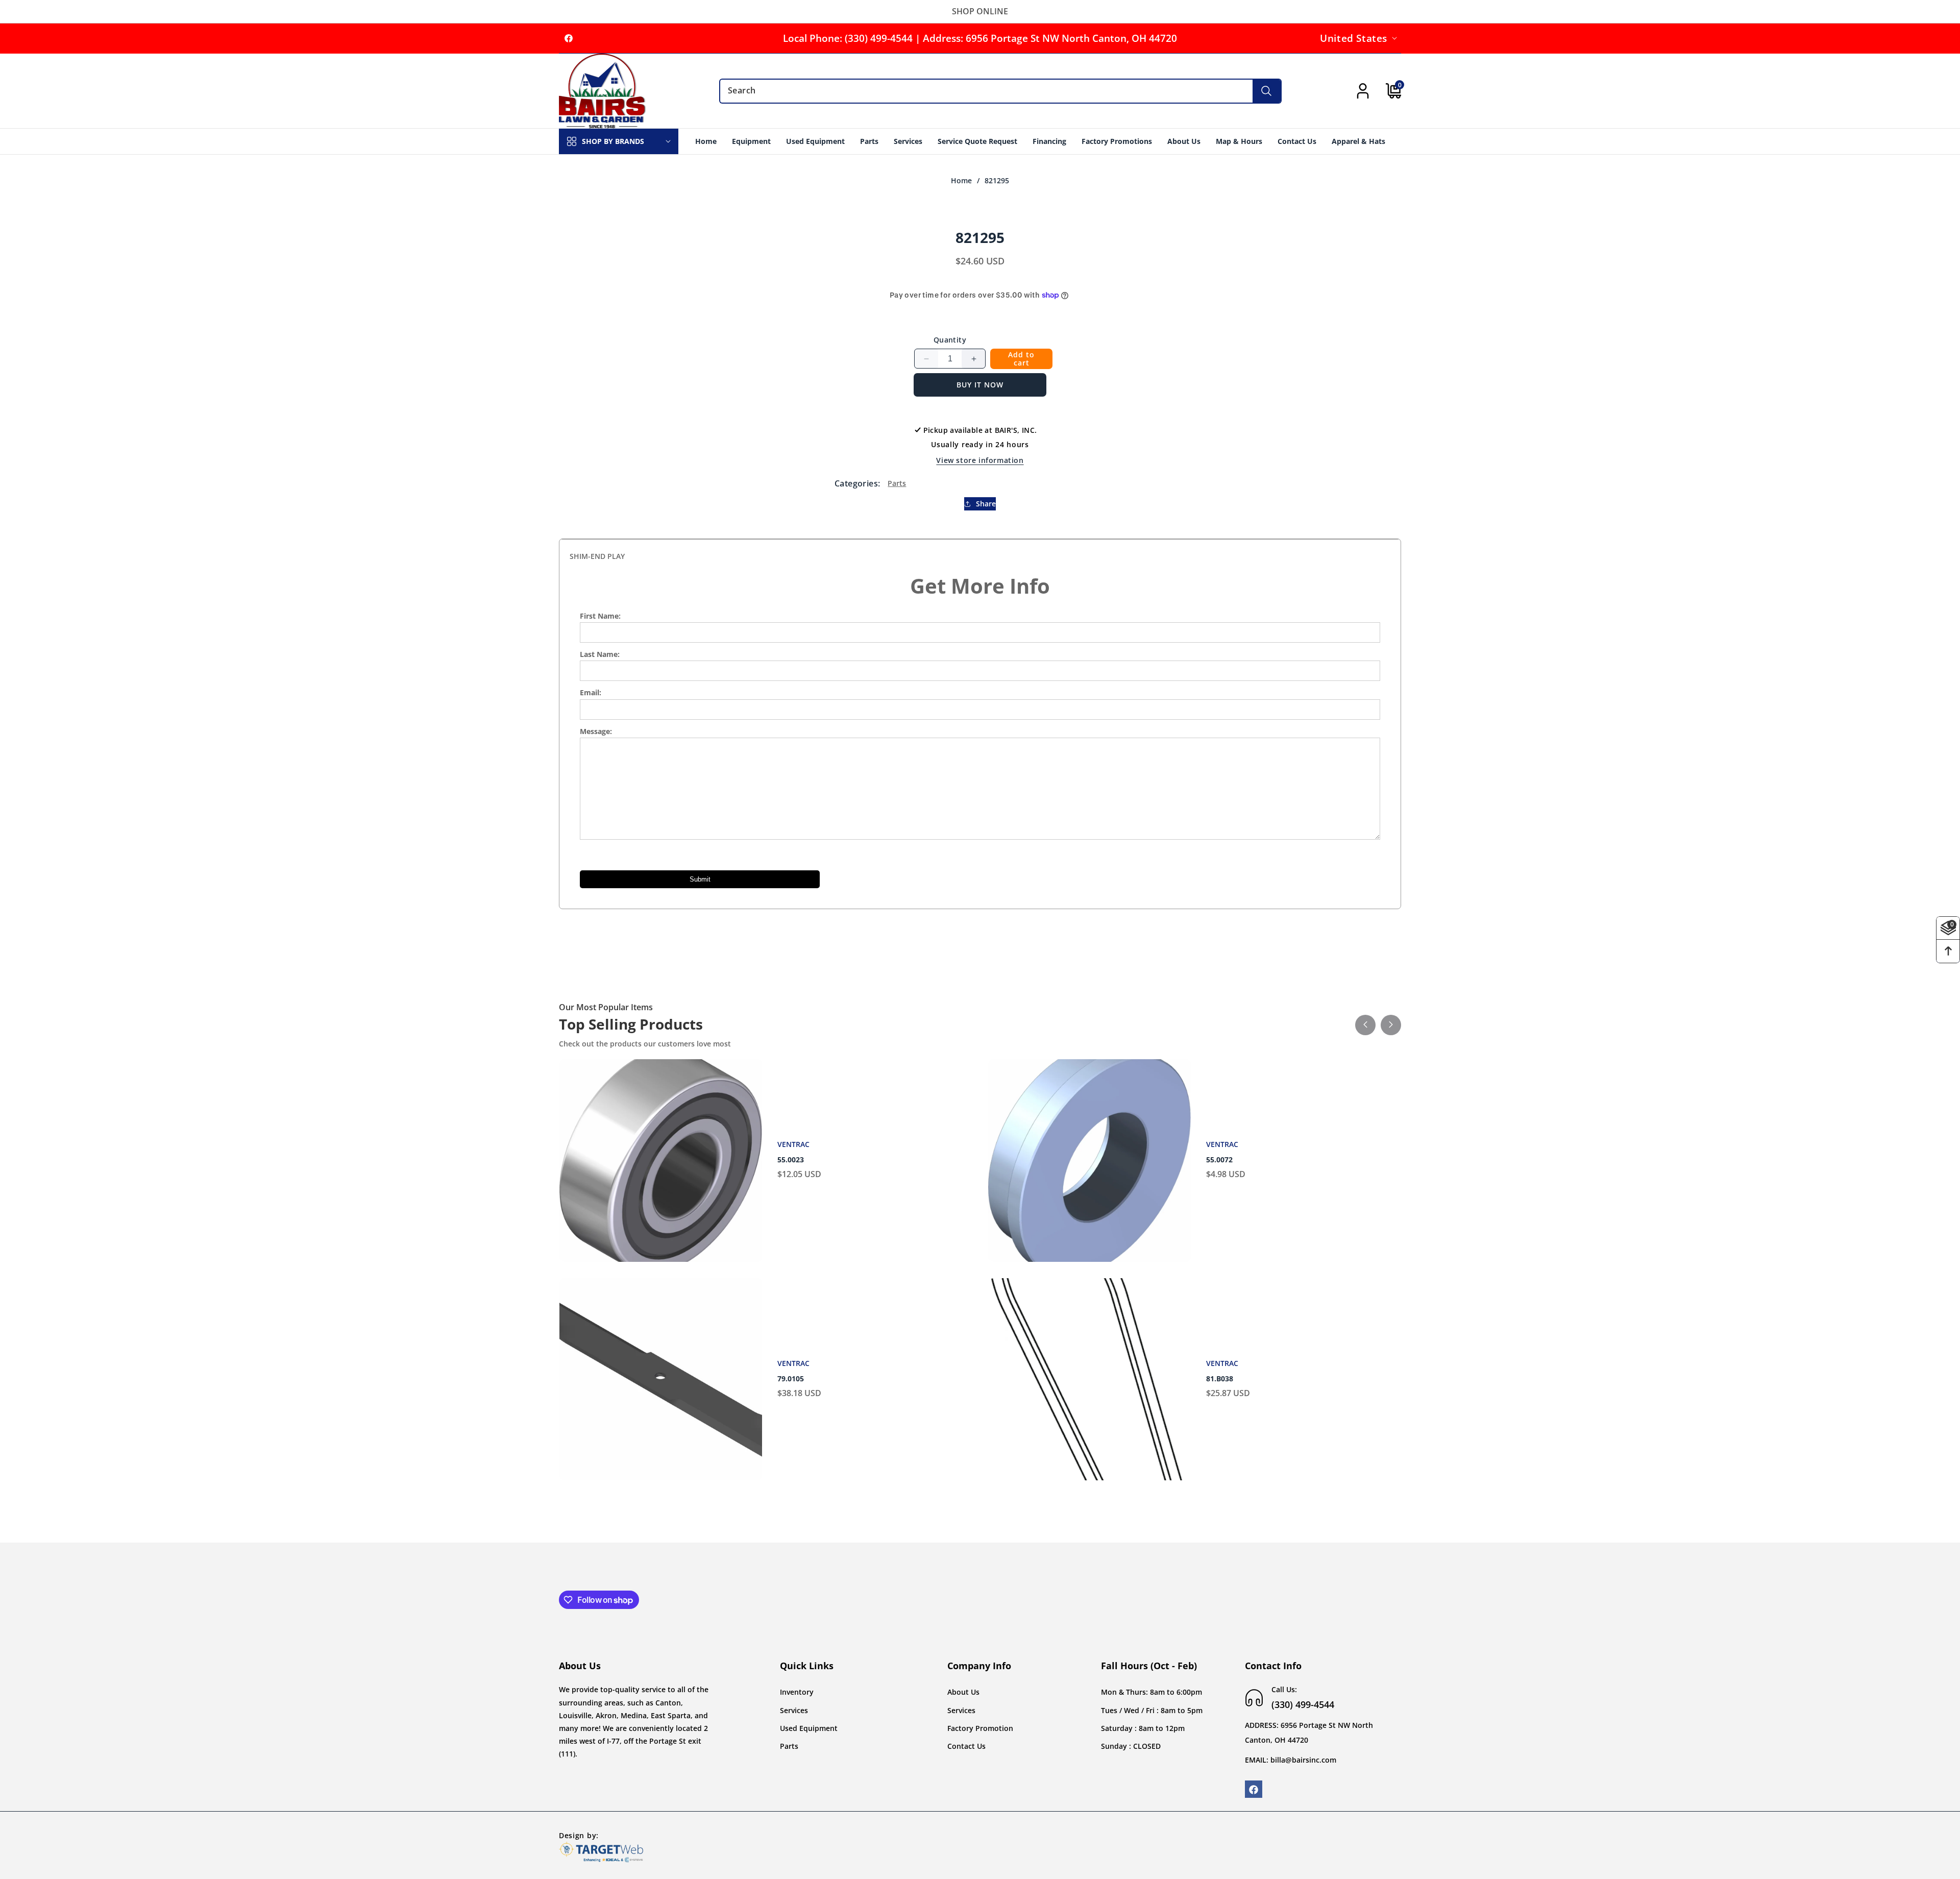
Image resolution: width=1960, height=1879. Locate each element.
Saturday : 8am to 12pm (1143, 1728)
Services (794, 1710)
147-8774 (793, 1379)
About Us (963, 1692)
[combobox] (1000, 91)
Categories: (857, 483)
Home (961, 181)
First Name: (600, 616)
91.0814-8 (1223, 1379)
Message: (596, 731)
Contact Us (966, 1746)
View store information (980, 460)
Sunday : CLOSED (1131, 1746)
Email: (591, 692)
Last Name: (600, 654)
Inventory (797, 1692)
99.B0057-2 (796, 1160)
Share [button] (986, 504)
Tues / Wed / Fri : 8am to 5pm (1152, 1710)
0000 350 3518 (1231, 1160)
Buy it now (980, 385)
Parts (897, 483)
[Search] (1267, 91)
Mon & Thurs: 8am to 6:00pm (1151, 1692)
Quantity (950, 340)
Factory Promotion (980, 1728)
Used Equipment (809, 1728)
